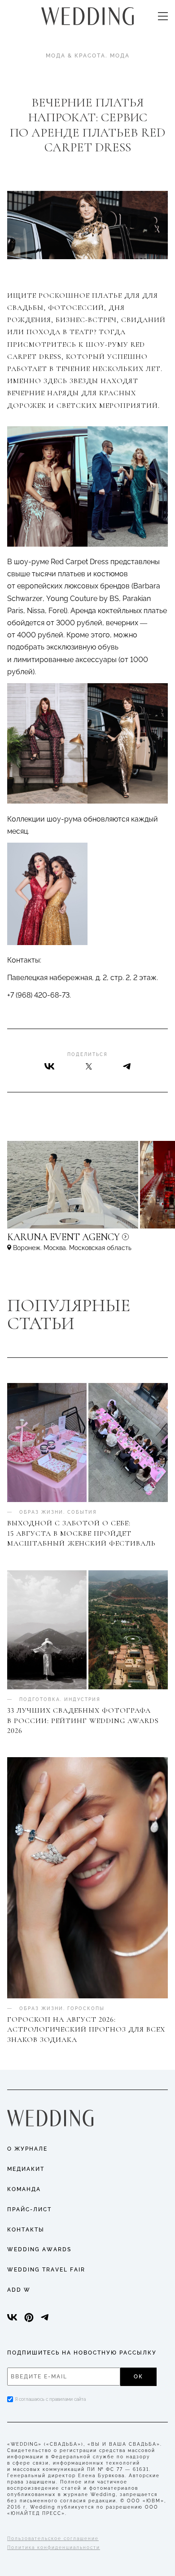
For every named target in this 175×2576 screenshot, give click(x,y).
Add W (19, 2290)
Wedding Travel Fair (46, 2270)
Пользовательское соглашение (53, 2538)
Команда (24, 2189)
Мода (120, 56)
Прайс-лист (29, 2209)
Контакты (26, 2230)
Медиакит (26, 2169)
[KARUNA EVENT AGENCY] (87, 1241)
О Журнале (27, 2149)
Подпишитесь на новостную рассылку (82, 2353)
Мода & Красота (76, 56)
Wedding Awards (39, 2249)
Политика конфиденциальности (54, 2547)
